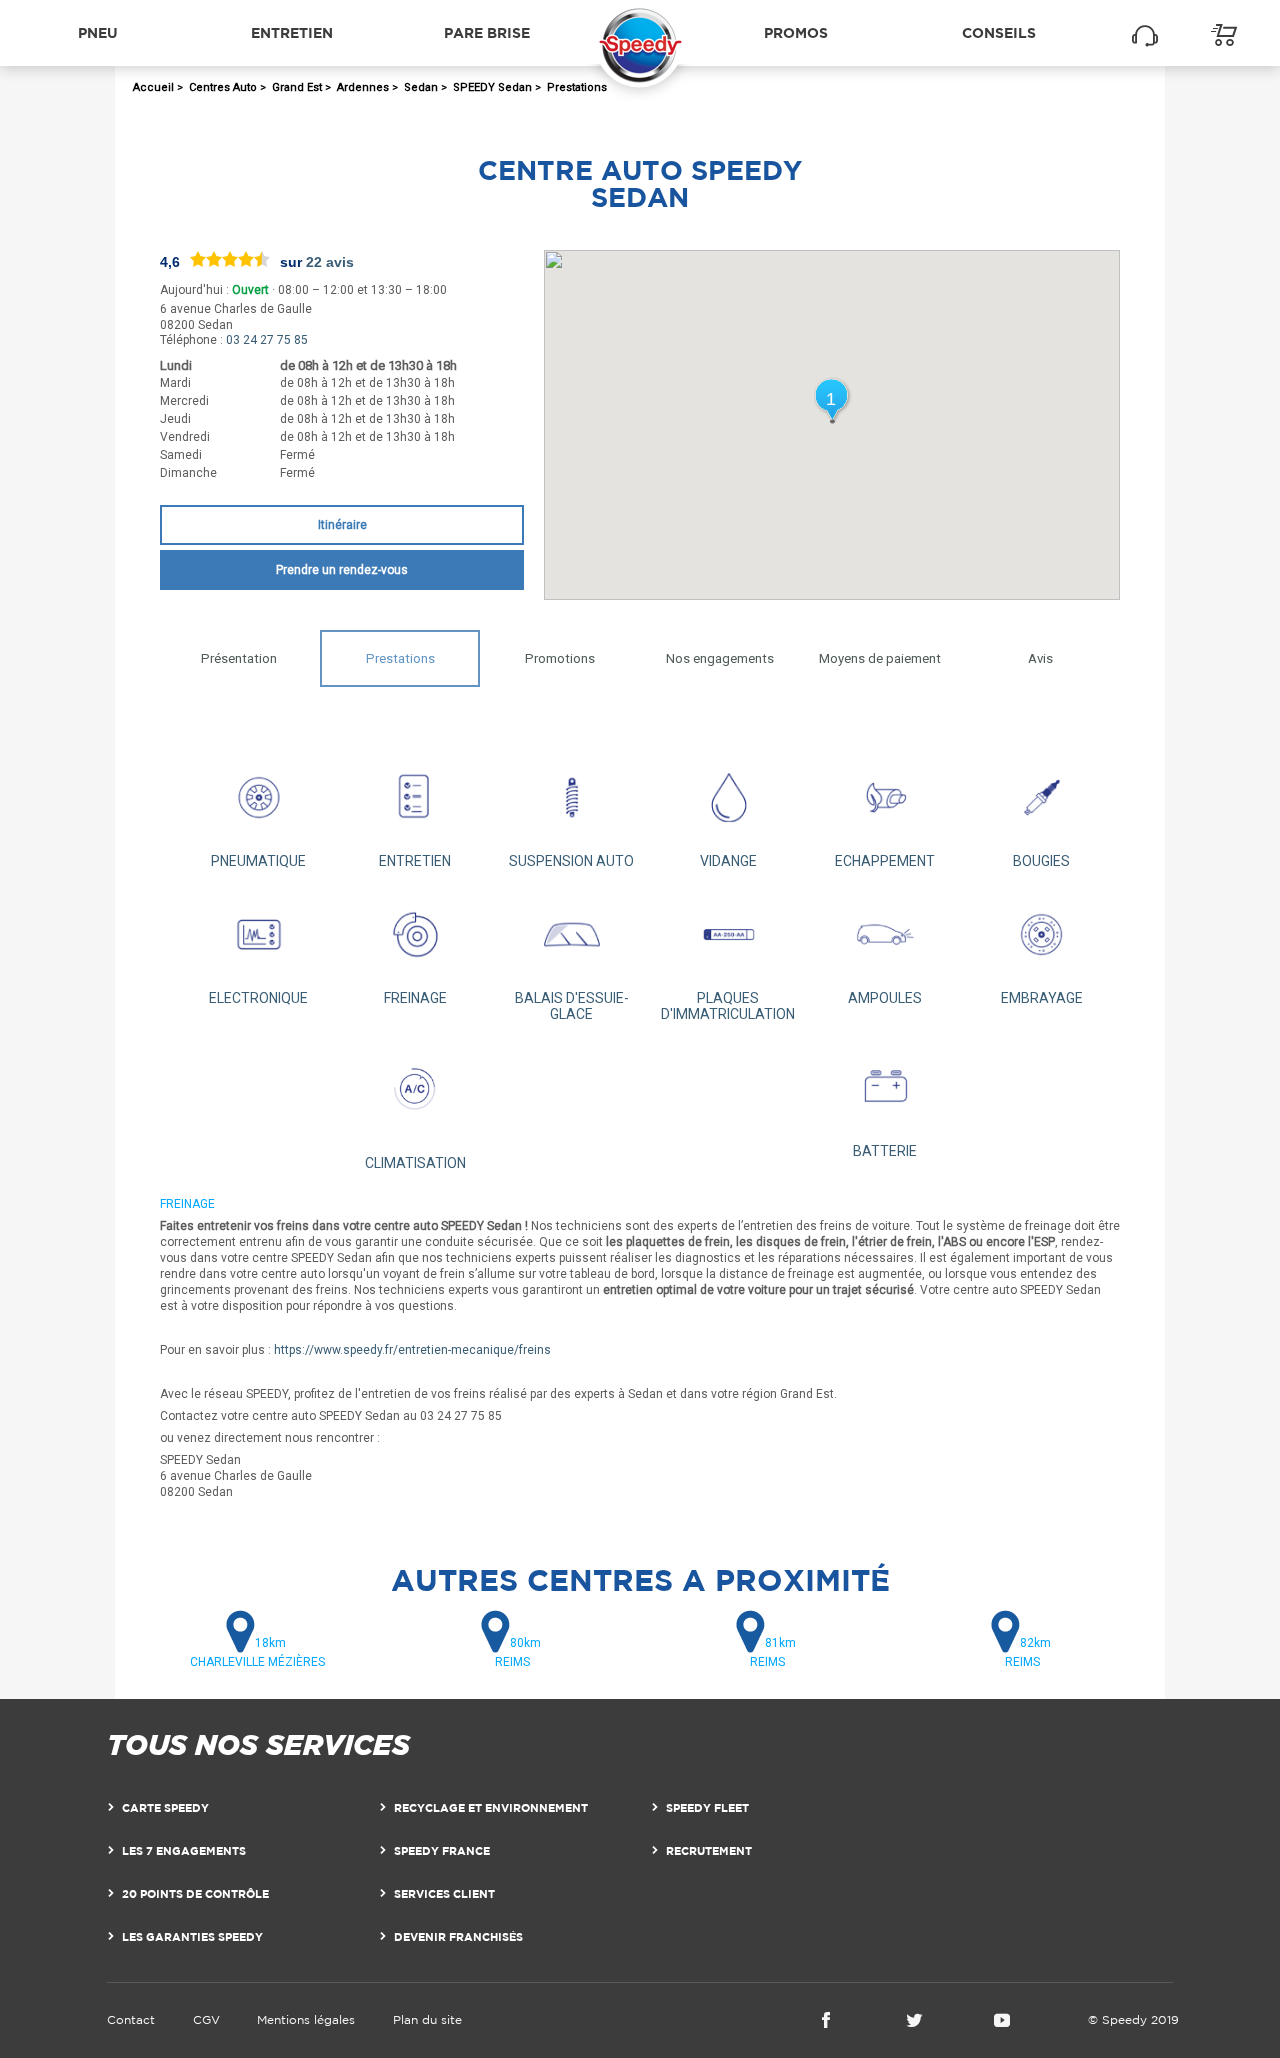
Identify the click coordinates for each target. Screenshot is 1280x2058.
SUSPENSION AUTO (571, 861)
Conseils (999, 32)
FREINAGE (415, 998)
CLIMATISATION (415, 1162)
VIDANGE (728, 861)
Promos (796, 32)
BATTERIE (885, 1151)
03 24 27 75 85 (267, 340)
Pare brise (487, 32)
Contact (131, 2019)
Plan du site (427, 2019)
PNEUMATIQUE (258, 861)
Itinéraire (342, 525)
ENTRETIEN (415, 861)
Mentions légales (306, 2019)
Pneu (98, 32)
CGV (206, 2019)
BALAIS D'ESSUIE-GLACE (572, 1006)
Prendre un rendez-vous (342, 570)
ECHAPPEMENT (885, 861)
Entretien (292, 32)
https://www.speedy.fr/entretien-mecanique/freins (412, 1350)
